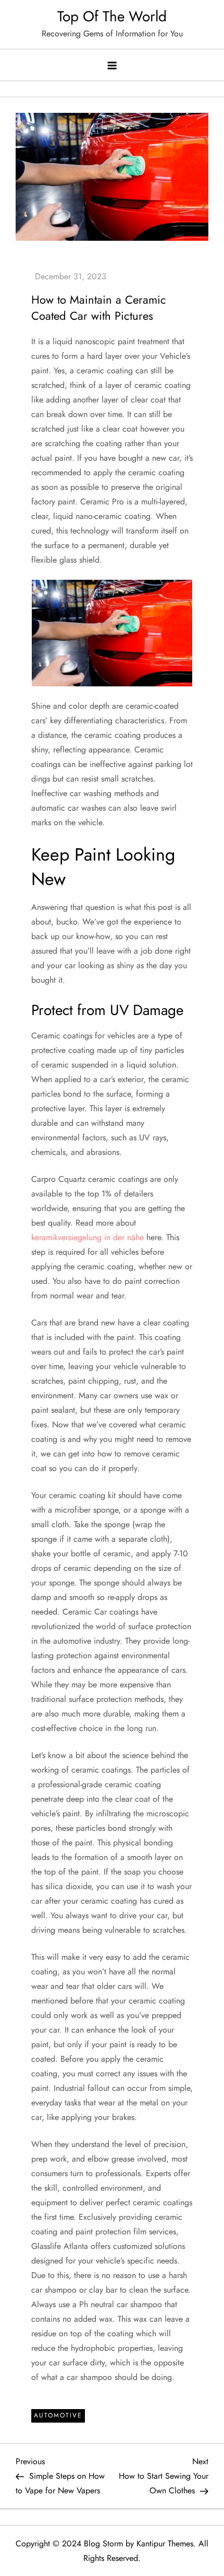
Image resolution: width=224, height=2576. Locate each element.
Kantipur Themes (165, 2544)
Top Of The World (112, 16)
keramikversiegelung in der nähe (88, 1237)
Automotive (58, 2415)
